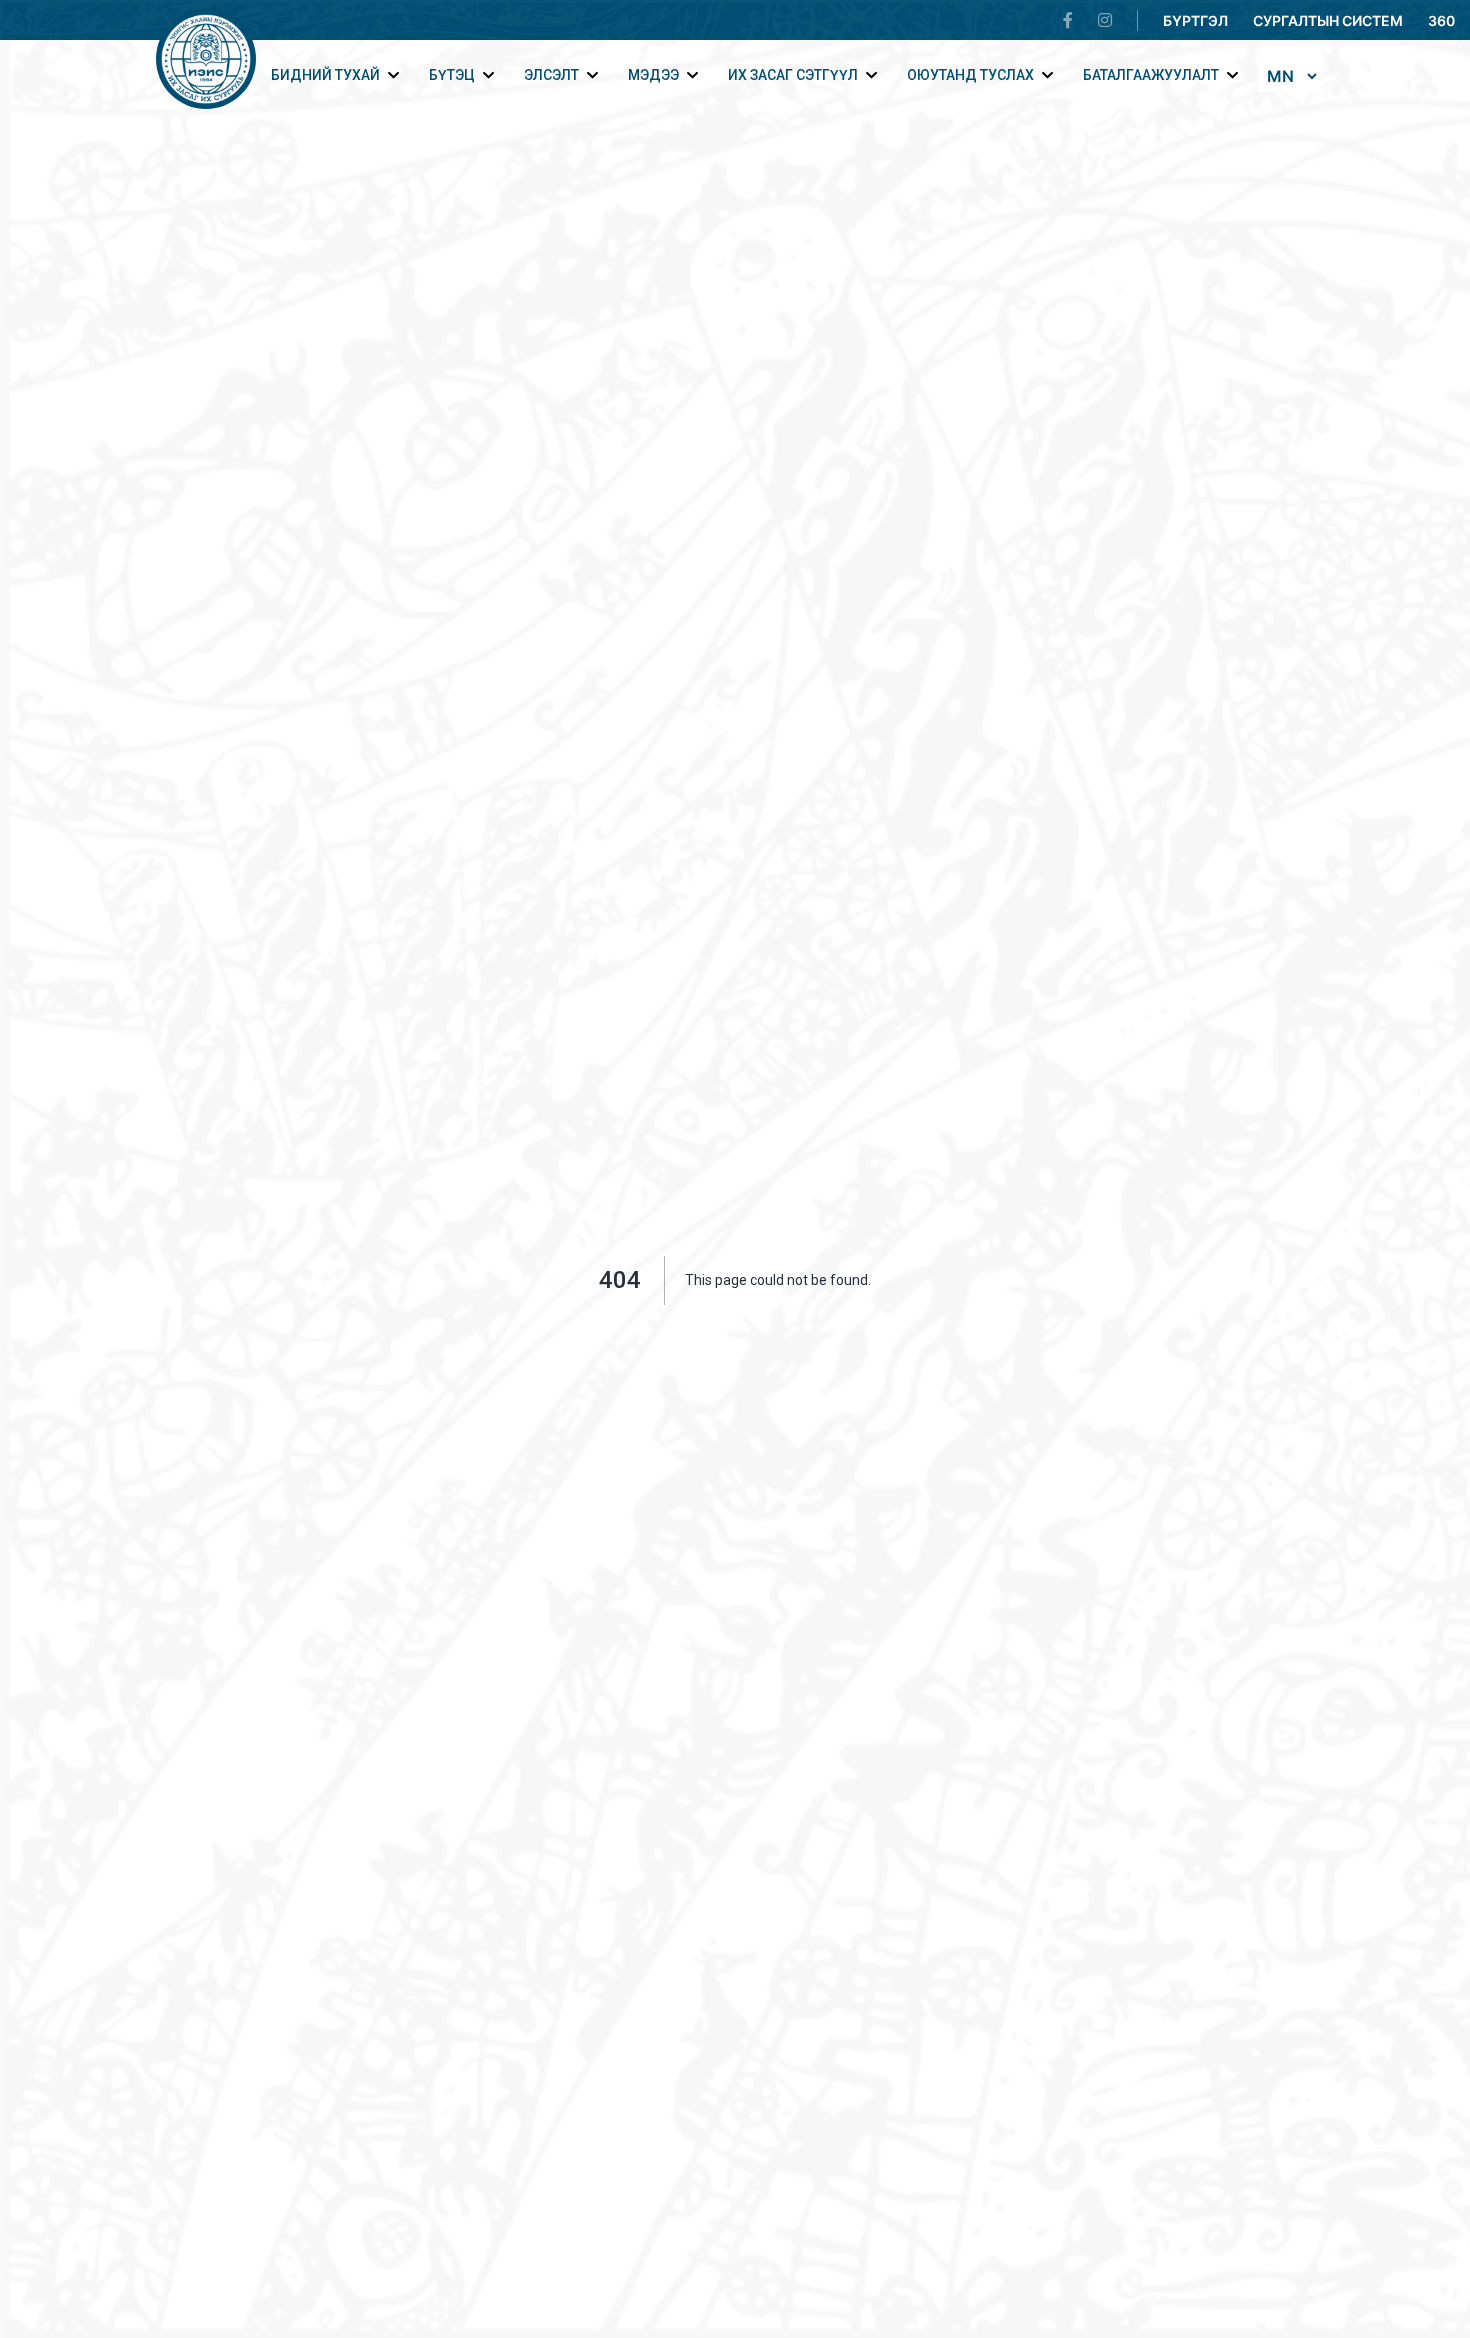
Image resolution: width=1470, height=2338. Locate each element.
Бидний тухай (325, 75)
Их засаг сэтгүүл (793, 75)
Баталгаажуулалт (1151, 75)
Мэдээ (653, 75)
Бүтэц (452, 75)
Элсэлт (551, 75)
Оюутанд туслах (970, 75)
